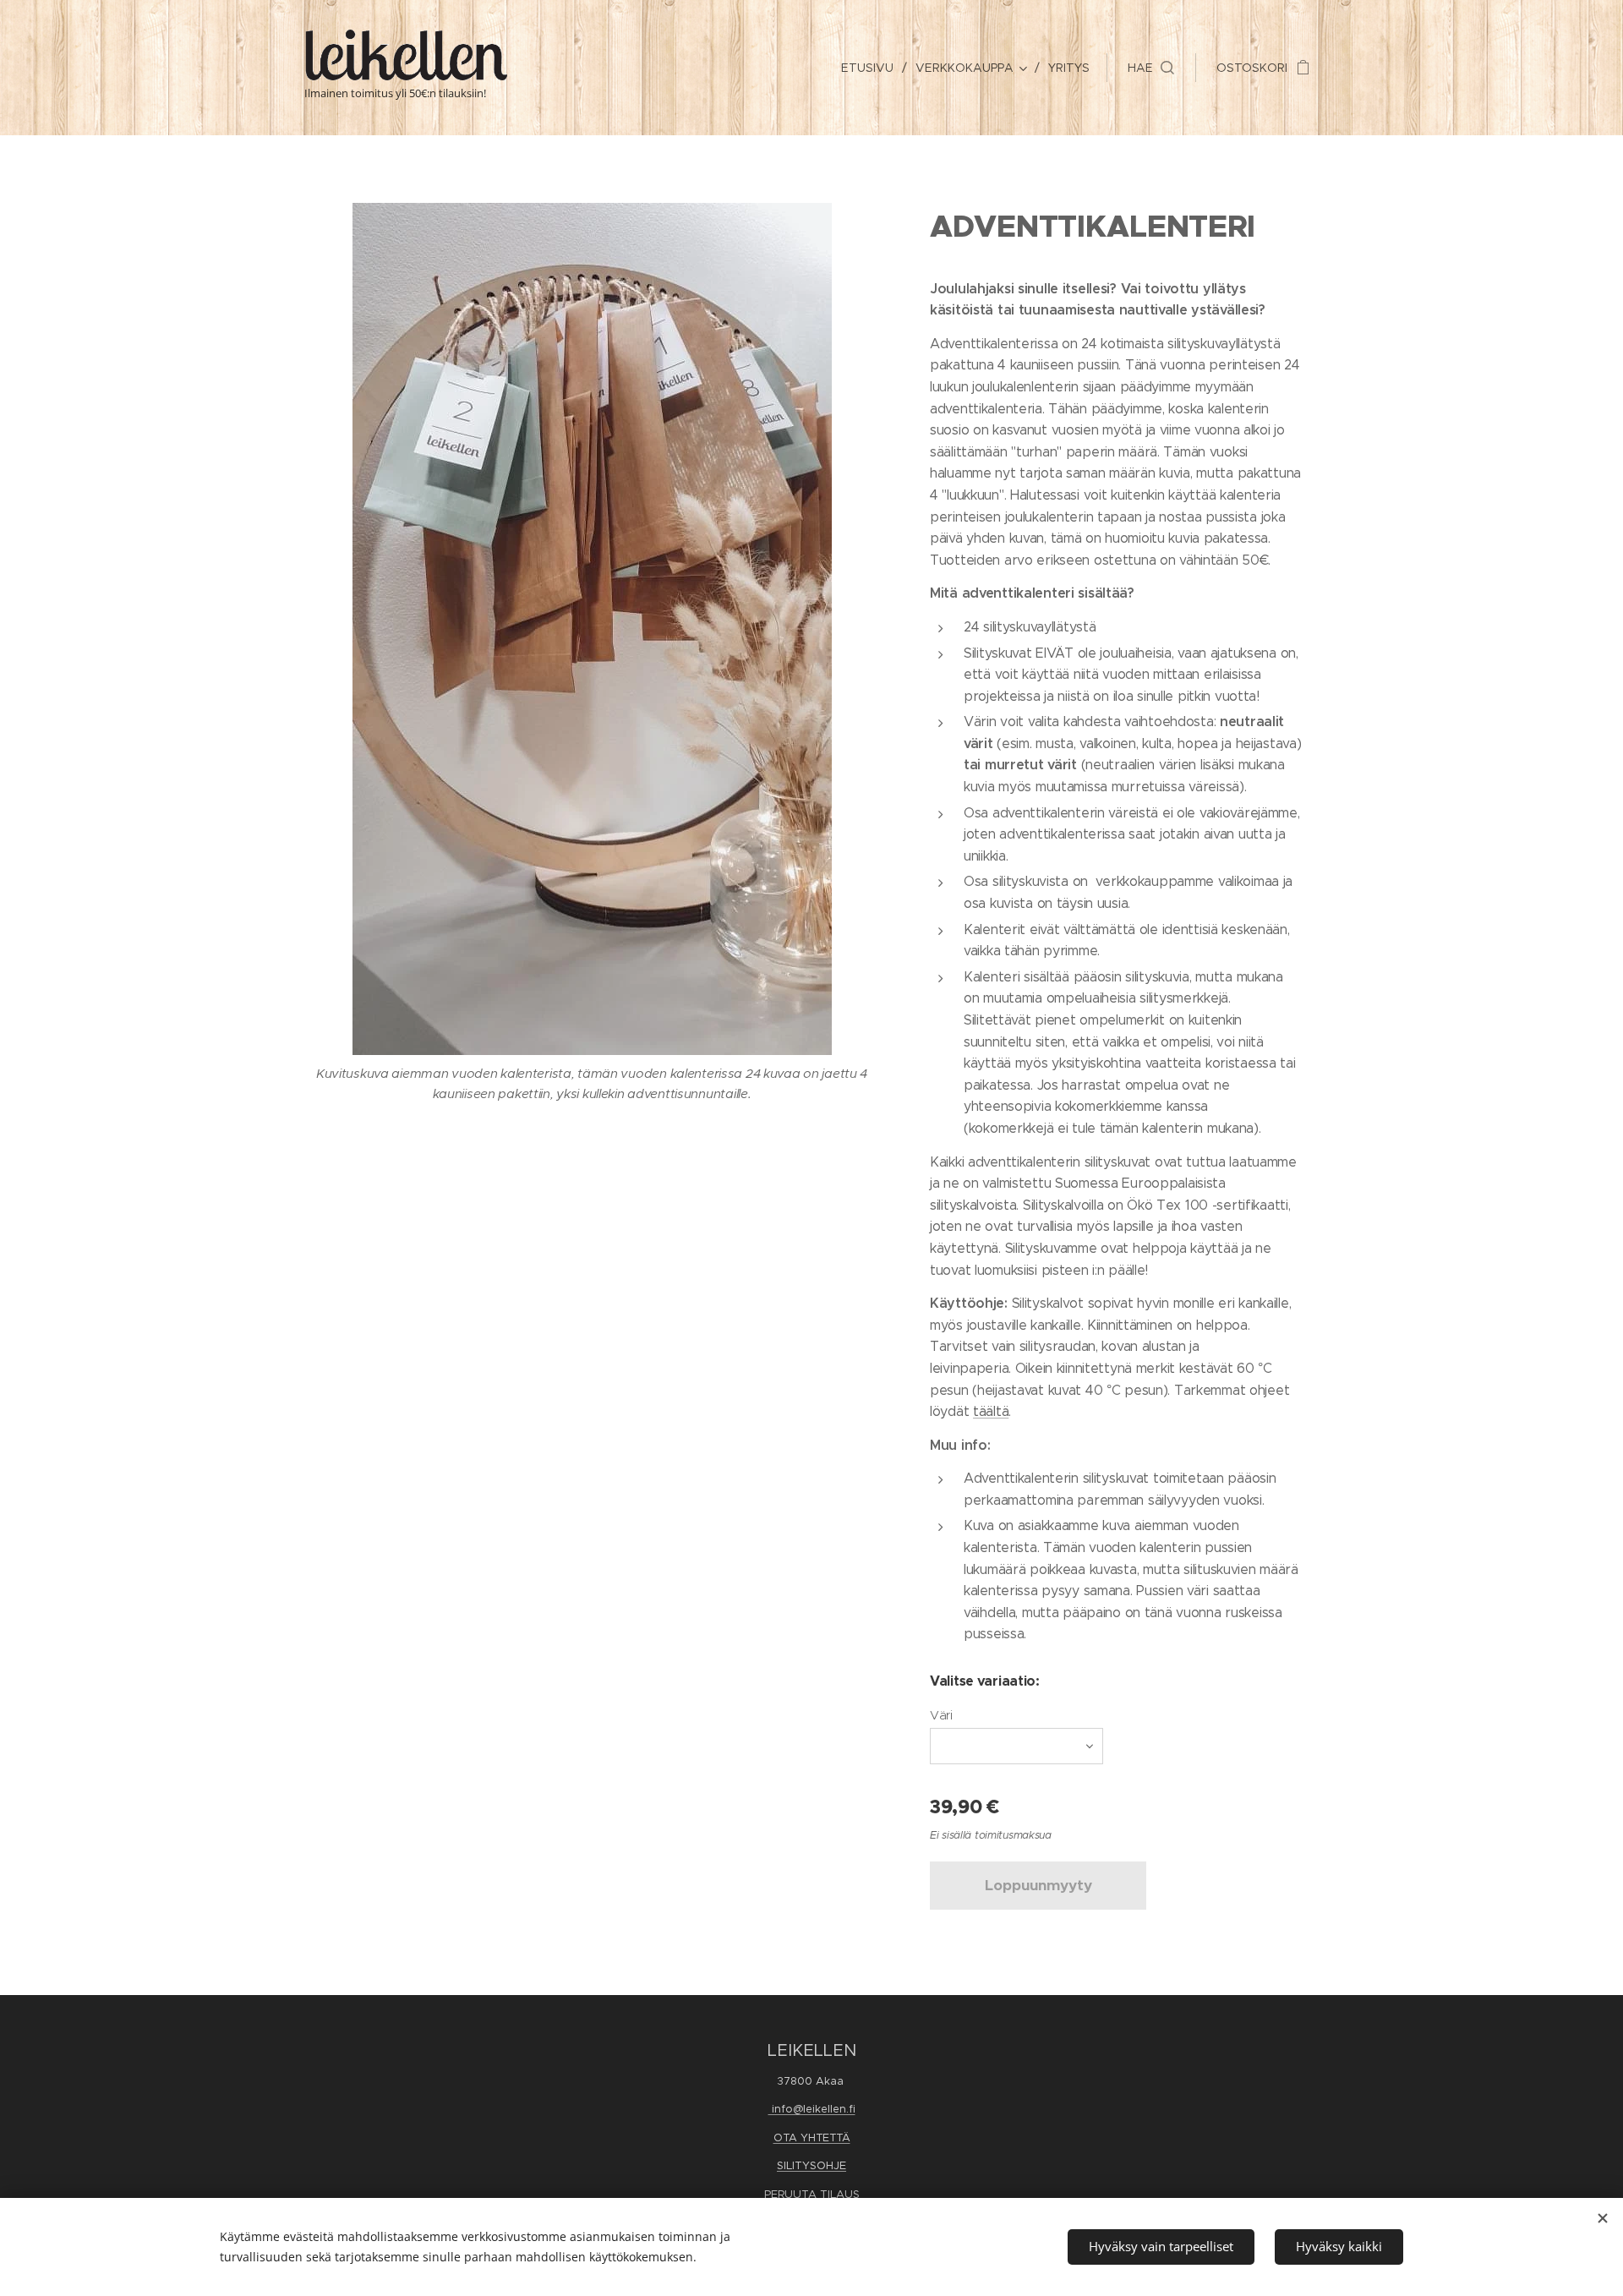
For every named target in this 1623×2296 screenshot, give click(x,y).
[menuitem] (872, 68)
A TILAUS (834, 2194)
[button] (1151, 68)
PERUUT (786, 2194)
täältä (991, 1411)
